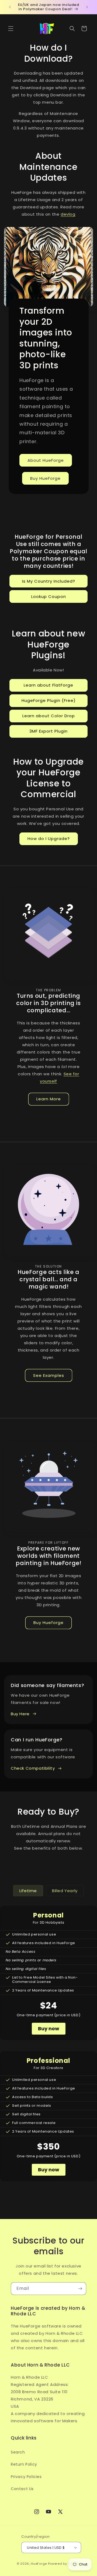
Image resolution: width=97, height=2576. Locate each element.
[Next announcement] (87, 7)
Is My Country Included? (49, 581)
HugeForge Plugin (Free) (49, 700)
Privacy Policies (26, 2477)
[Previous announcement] (10, 7)
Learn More (49, 1099)
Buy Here (20, 1714)
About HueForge (46, 460)
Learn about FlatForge (48, 685)
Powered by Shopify (64, 2564)
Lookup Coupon (49, 596)
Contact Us (22, 2489)
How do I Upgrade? (49, 839)
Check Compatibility (33, 1768)
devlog (68, 214)
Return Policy (24, 2464)
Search (18, 2452)
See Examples (49, 1375)
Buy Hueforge (48, 1623)
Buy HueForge (45, 478)
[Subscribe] (80, 2289)
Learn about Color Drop (49, 716)
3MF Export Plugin (48, 731)
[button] (11, 29)
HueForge (39, 2564)
